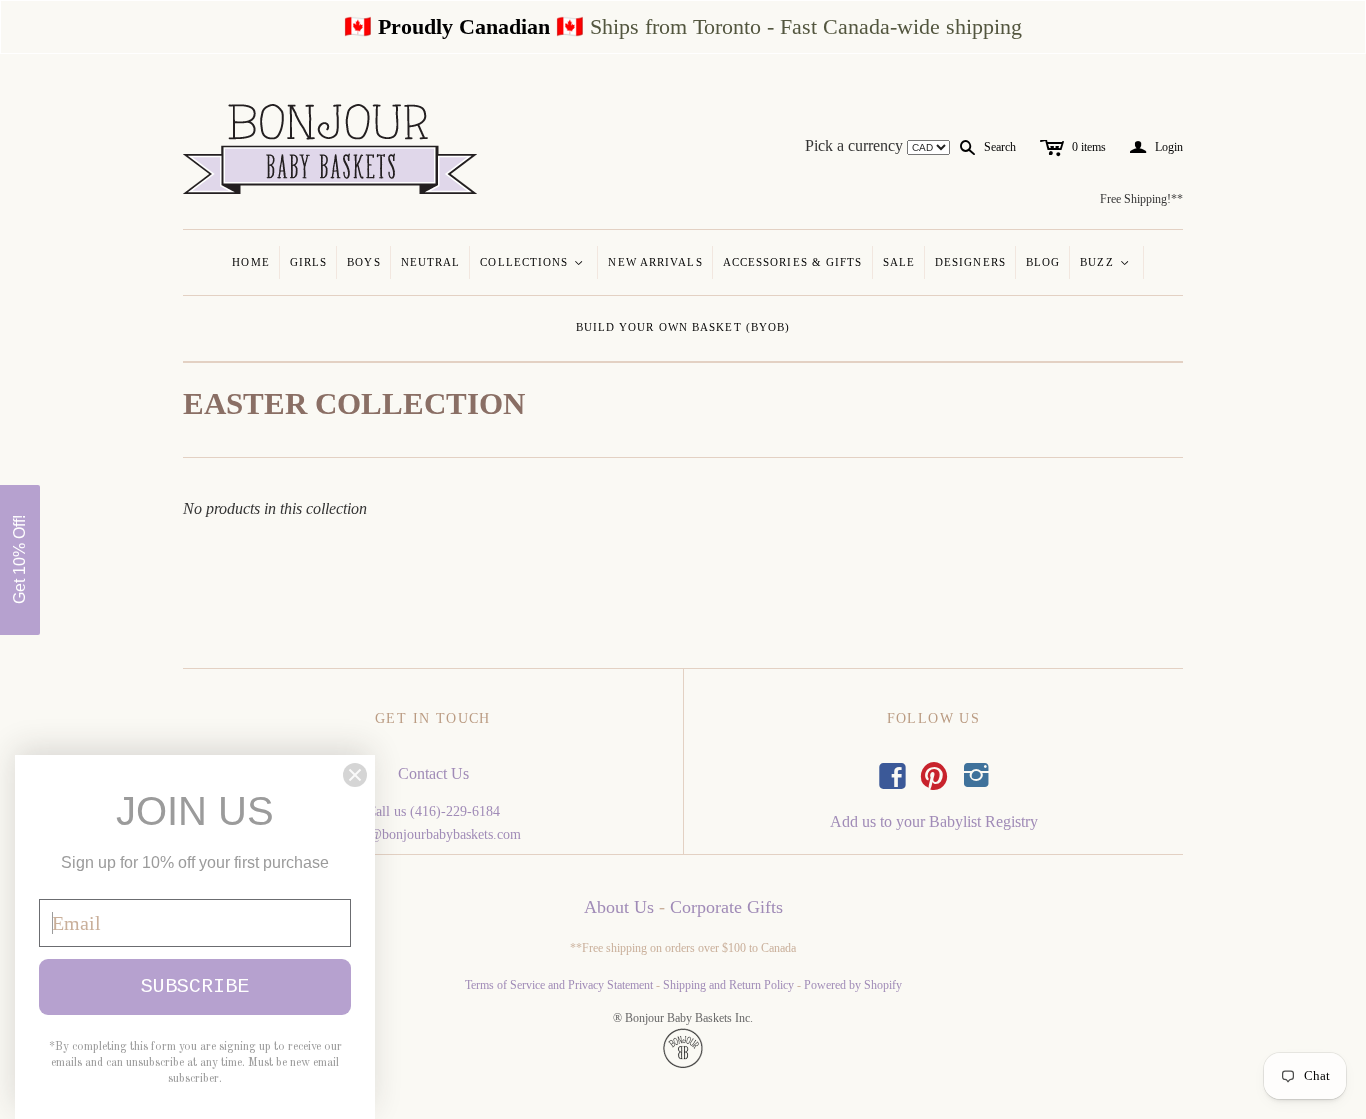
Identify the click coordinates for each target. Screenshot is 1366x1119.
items (1089, 147)
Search (1000, 147)
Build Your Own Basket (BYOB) (683, 327)
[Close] (355, 775)
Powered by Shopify (853, 985)
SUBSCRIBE (195, 986)
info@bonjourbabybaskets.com (433, 834)
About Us (619, 907)
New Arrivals (655, 262)
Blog (1043, 262)
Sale (899, 262)
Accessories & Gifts (793, 262)
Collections (532, 262)
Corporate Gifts (726, 907)
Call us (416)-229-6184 (433, 811)
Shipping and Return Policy (728, 985)
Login (1156, 147)
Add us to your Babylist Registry (934, 821)
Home (250, 262)
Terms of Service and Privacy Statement (559, 985)
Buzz (1105, 262)
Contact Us (433, 773)
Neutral (431, 262)
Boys (363, 262)
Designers (970, 262)
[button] (20, 560)
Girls (309, 262)
